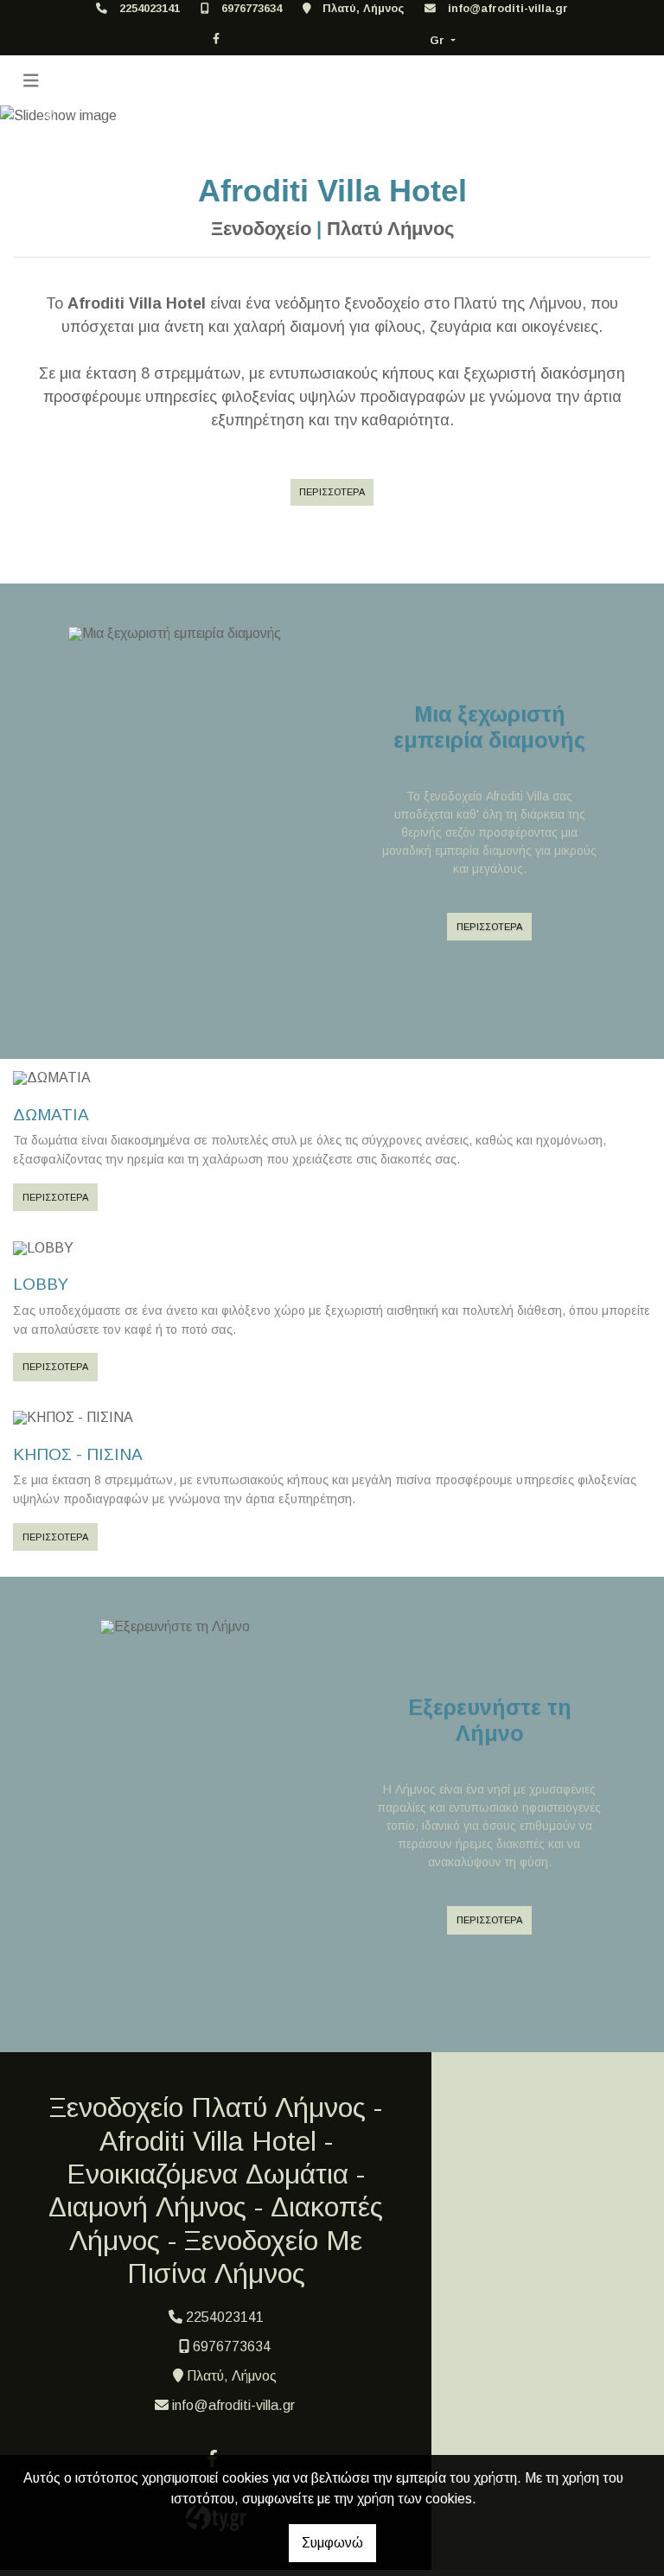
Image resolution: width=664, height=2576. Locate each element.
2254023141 (150, 8)
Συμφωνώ (332, 2543)
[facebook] (216, 38)
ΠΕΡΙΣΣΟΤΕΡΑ (332, 492)
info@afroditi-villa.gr (508, 8)
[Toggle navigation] (31, 81)
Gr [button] (439, 40)
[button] (50, 116)
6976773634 (252, 8)
